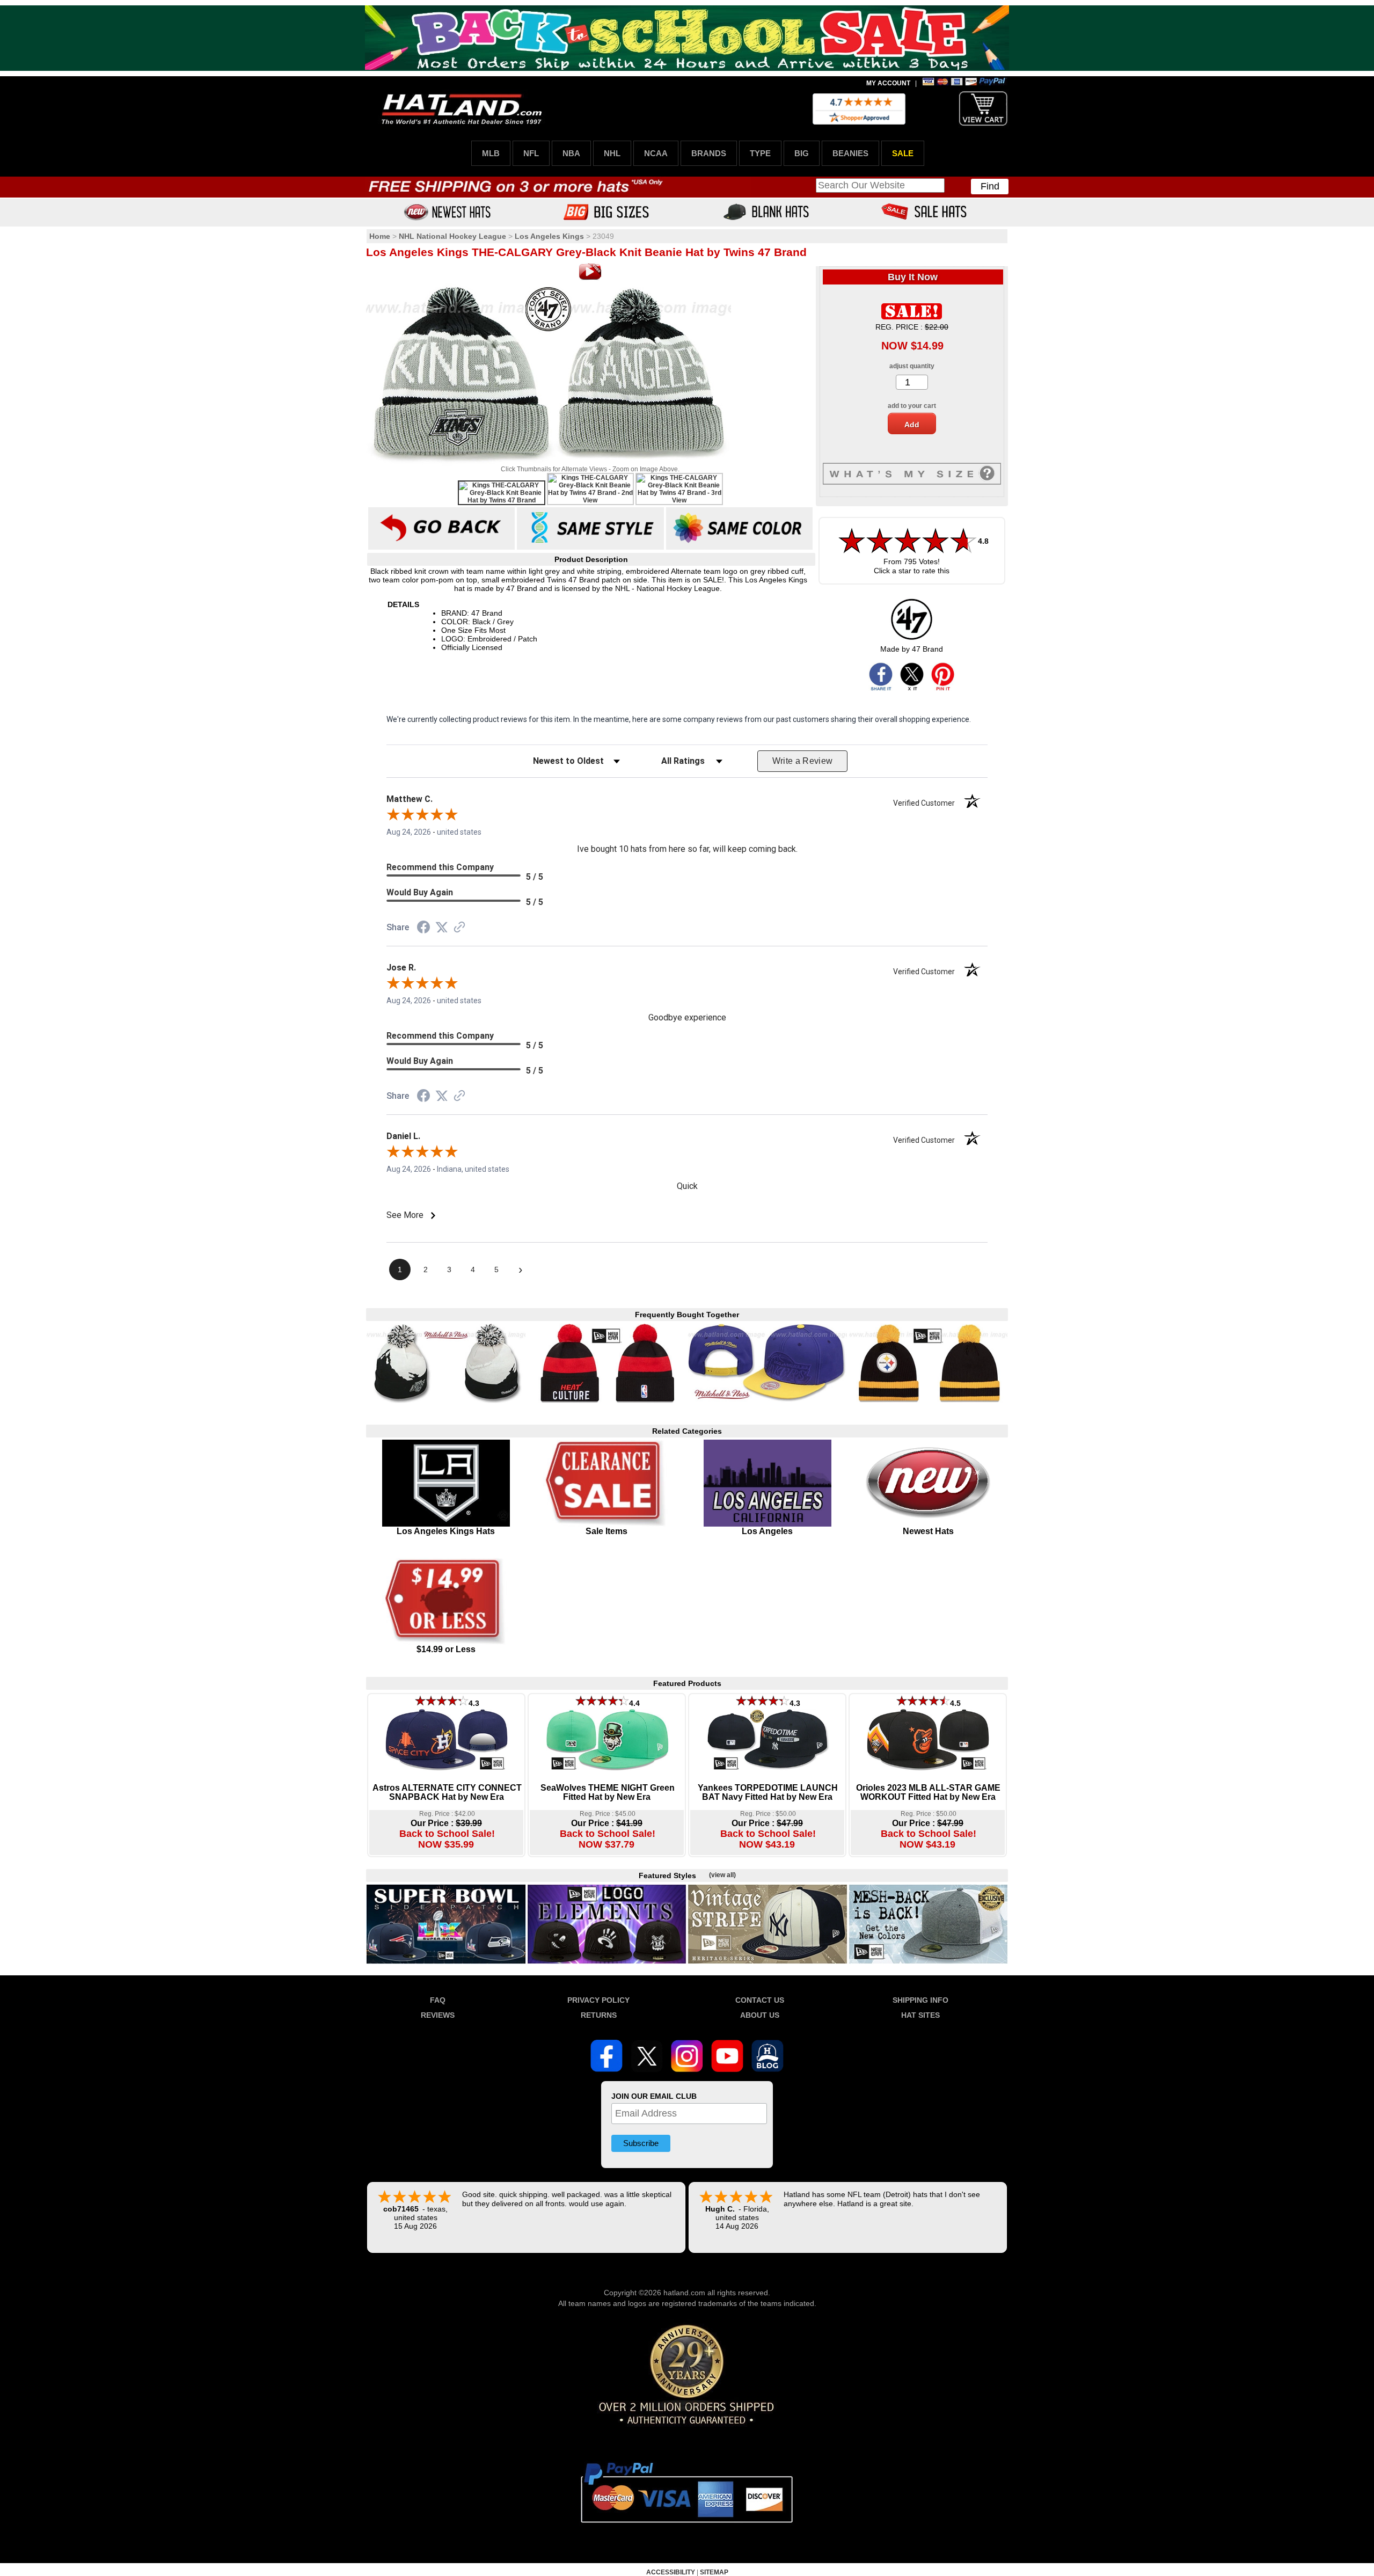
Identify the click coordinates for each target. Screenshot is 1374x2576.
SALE (903, 153)
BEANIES (850, 153)
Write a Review (803, 761)
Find (990, 186)
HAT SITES (920, 2015)
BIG (802, 153)
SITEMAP (714, 2572)
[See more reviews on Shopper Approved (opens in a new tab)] (459, 928)
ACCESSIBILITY (671, 2572)
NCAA (656, 153)
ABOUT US (760, 2015)
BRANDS (709, 153)
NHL (612, 153)
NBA (571, 153)
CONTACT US (760, 2000)
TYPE (760, 153)
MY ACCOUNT (888, 83)
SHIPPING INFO (920, 2000)
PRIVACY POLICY (598, 2000)
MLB (491, 153)
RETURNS (599, 2015)
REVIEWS (438, 2015)
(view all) (722, 1875)
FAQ (438, 2000)
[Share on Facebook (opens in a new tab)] (423, 929)
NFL (531, 153)
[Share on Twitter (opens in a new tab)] (442, 928)
